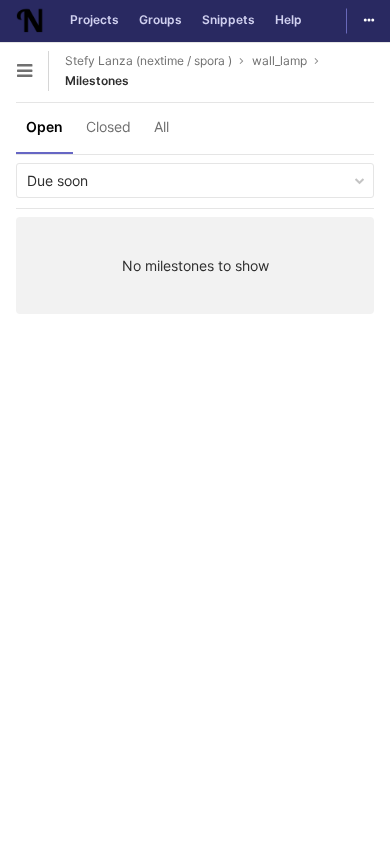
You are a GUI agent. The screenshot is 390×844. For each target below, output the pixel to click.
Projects (94, 19)
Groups (160, 19)
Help (288, 19)
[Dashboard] (30, 21)
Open (44, 126)
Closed (108, 126)
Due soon (57, 180)
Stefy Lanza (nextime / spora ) (148, 60)
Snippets (228, 19)
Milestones (97, 80)
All (161, 126)
